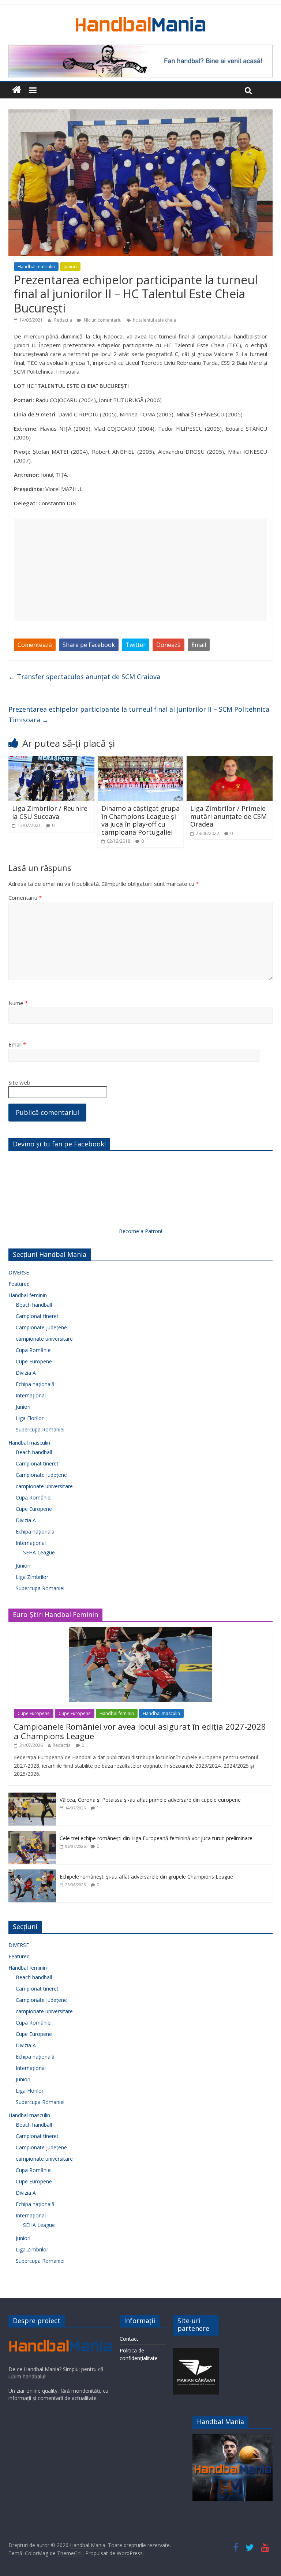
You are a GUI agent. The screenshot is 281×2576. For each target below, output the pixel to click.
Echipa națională (35, 1384)
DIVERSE (19, 1272)
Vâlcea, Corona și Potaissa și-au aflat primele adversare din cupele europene (150, 1800)
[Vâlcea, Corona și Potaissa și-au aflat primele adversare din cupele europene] (32, 1796)
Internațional (31, 1395)
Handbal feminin (28, 1295)
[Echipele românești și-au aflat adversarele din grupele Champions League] (32, 1873)
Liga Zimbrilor (32, 1577)
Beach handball (34, 1305)
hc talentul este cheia (154, 320)
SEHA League (39, 1552)
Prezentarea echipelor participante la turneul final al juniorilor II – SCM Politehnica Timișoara (139, 714)
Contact (129, 2339)
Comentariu (25, 898)
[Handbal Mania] (17, 90)
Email (199, 645)
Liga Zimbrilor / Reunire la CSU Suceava (50, 812)
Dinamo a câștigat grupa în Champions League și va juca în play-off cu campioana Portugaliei (140, 820)
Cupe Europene (34, 1361)
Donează (168, 645)
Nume (18, 1003)
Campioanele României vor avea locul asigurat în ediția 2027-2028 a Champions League (140, 1731)
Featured (19, 1284)
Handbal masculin (36, 267)
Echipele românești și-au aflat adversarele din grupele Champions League (146, 1877)
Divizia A (26, 1373)
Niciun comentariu (102, 320)
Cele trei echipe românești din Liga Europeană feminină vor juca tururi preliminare (156, 1838)
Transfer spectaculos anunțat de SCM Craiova (84, 677)
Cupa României (34, 1350)
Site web (19, 1082)
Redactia (64, 320)
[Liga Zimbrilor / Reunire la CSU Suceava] (51, 760)
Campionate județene (41, 1327)
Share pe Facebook (89, 645)
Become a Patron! (140, 1231)
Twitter (136, 645)
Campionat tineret (37, 1316)
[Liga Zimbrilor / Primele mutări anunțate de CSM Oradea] (230, 760)
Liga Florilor (30, 1418)
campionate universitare (44, 1339)
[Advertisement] (140, 570)
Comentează (35, 645)
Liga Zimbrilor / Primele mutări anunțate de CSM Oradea (228, 816)
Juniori (70, 267)
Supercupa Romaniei (40, 1429)
